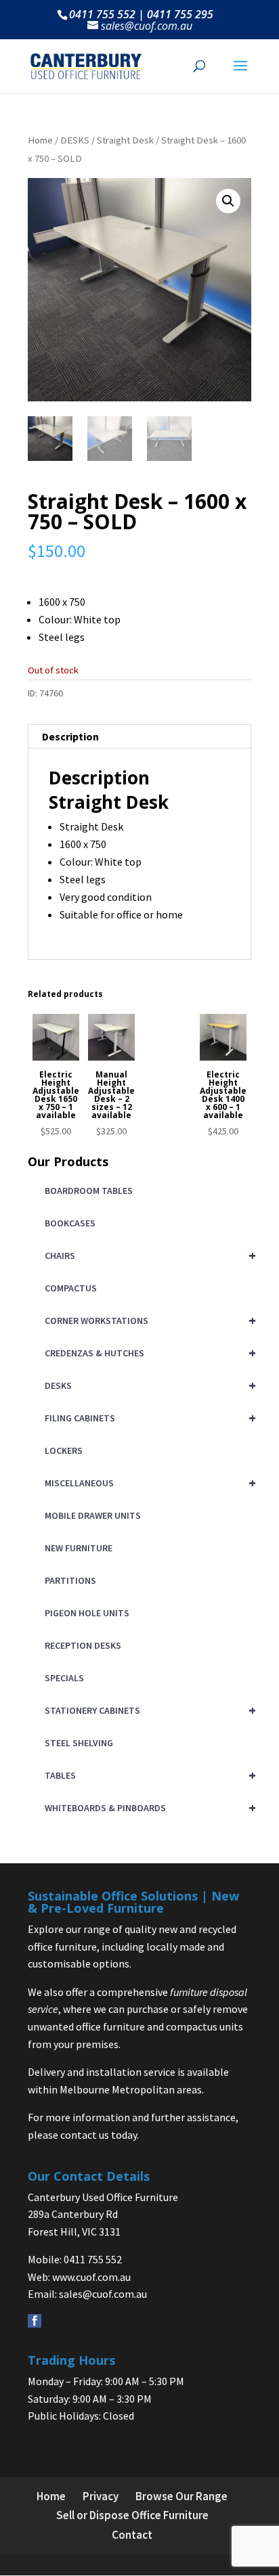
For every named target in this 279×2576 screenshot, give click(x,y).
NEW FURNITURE (79, 1548)
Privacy (101, 2496)
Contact (132, 2535)
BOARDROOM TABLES (89, 1191)
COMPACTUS (71, 1288)
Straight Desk (125, 140)
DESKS (75, 140)
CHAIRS (148, 1255)
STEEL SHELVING (79, 1743)
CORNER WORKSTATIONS (148, 1320)
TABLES (148, 1775)
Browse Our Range (181, 2496)
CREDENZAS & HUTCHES (148, 1353)
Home (40, 140)
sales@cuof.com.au (103, 2294)
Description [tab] (70, 736)
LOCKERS (64, 1450)
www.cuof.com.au (91, 2277)
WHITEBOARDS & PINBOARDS (148, 1807)
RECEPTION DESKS (83, 1645)
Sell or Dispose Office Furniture (132, 2515)
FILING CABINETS (148, 1418)
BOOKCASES (70, 1223)
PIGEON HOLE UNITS (87, 1613)
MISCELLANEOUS (148, 1483)
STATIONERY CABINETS (148, 1710)
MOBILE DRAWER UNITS (93, 1515)
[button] (228, 201)
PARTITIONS (70, 1580)
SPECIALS (64, 1678)
